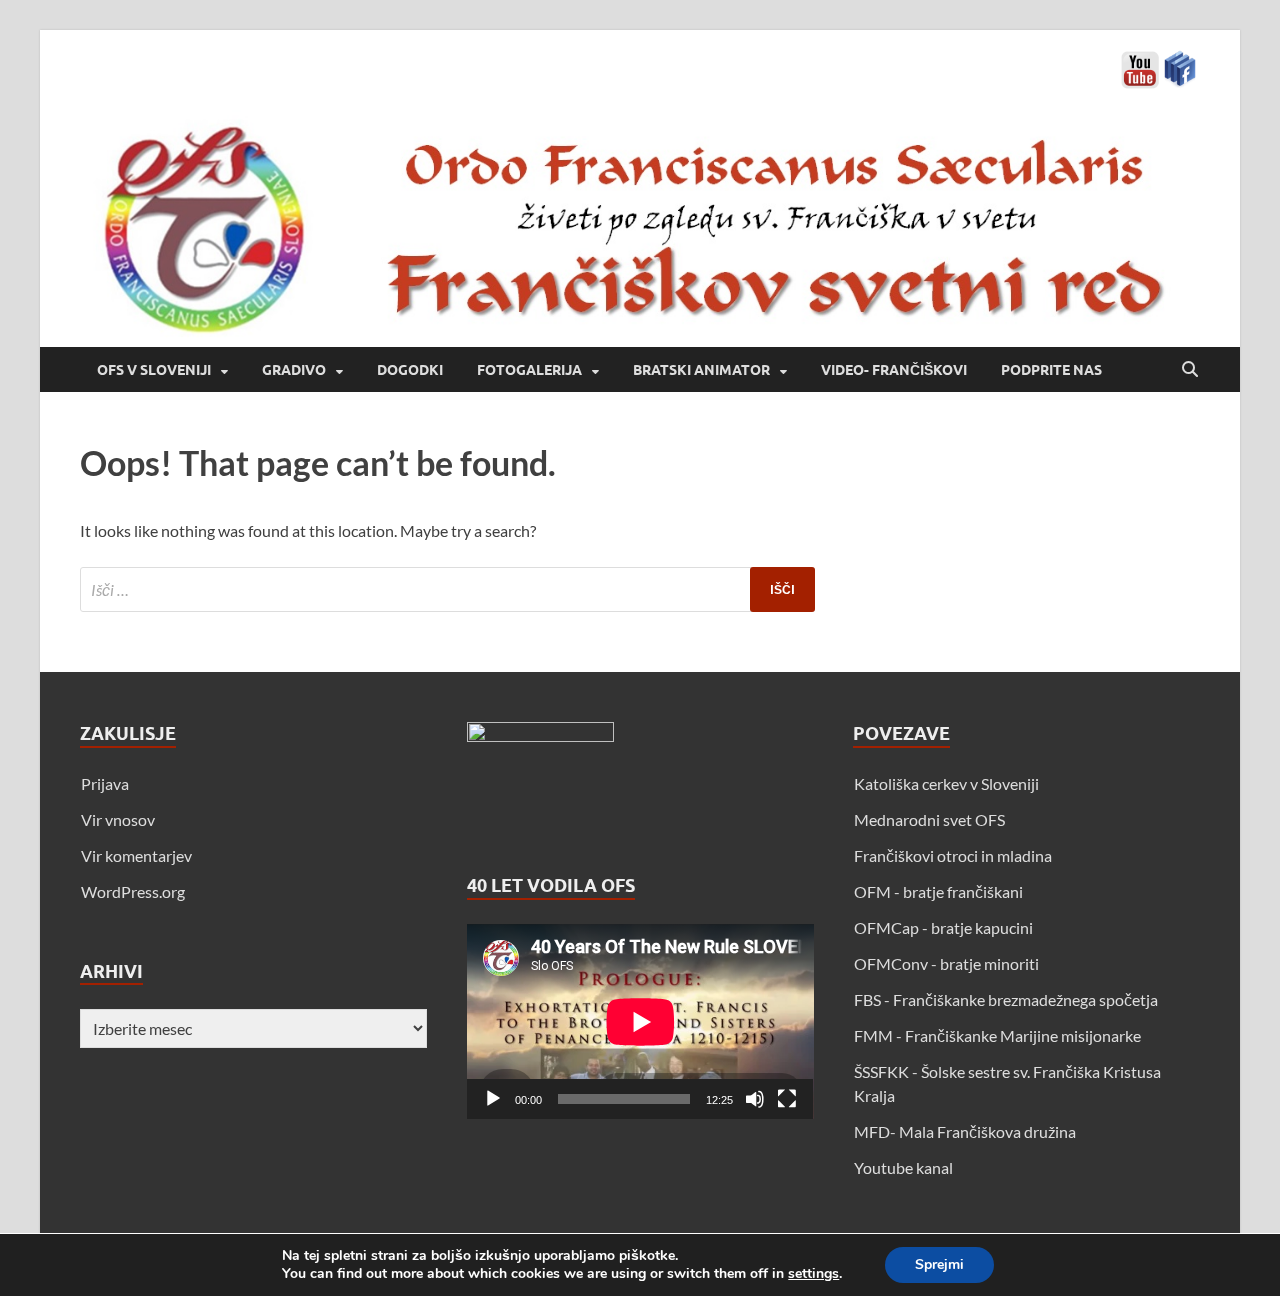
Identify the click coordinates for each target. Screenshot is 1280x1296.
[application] (640, 1021)
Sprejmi (939, 1264)
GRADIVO (294, 370)
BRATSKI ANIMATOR (701, 370)
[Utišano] (755, 1099)
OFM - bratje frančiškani (938, 891)
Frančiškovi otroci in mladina (953, 855)
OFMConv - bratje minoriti (946, 963)
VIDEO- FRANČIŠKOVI (894, 370)
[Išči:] (447, 589)
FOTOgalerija (529, 370)
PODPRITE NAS (1051, 370)
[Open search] (1190, 370)
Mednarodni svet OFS (929, 819)
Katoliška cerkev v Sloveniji (946, 783)
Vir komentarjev (136, 855)
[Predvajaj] (493, 1099)
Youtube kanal (903, 1167)
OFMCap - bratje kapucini (943, 927)
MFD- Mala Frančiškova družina (965, 1131)
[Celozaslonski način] (787, 1099)
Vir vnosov (118, 819)
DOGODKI (410, 370)
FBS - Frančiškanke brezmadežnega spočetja (1006, 999)
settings (813, 1274)
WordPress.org (133, 891)
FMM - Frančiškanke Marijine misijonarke (997, 1035)
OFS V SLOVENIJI (154, 370)
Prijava (105, 783)
